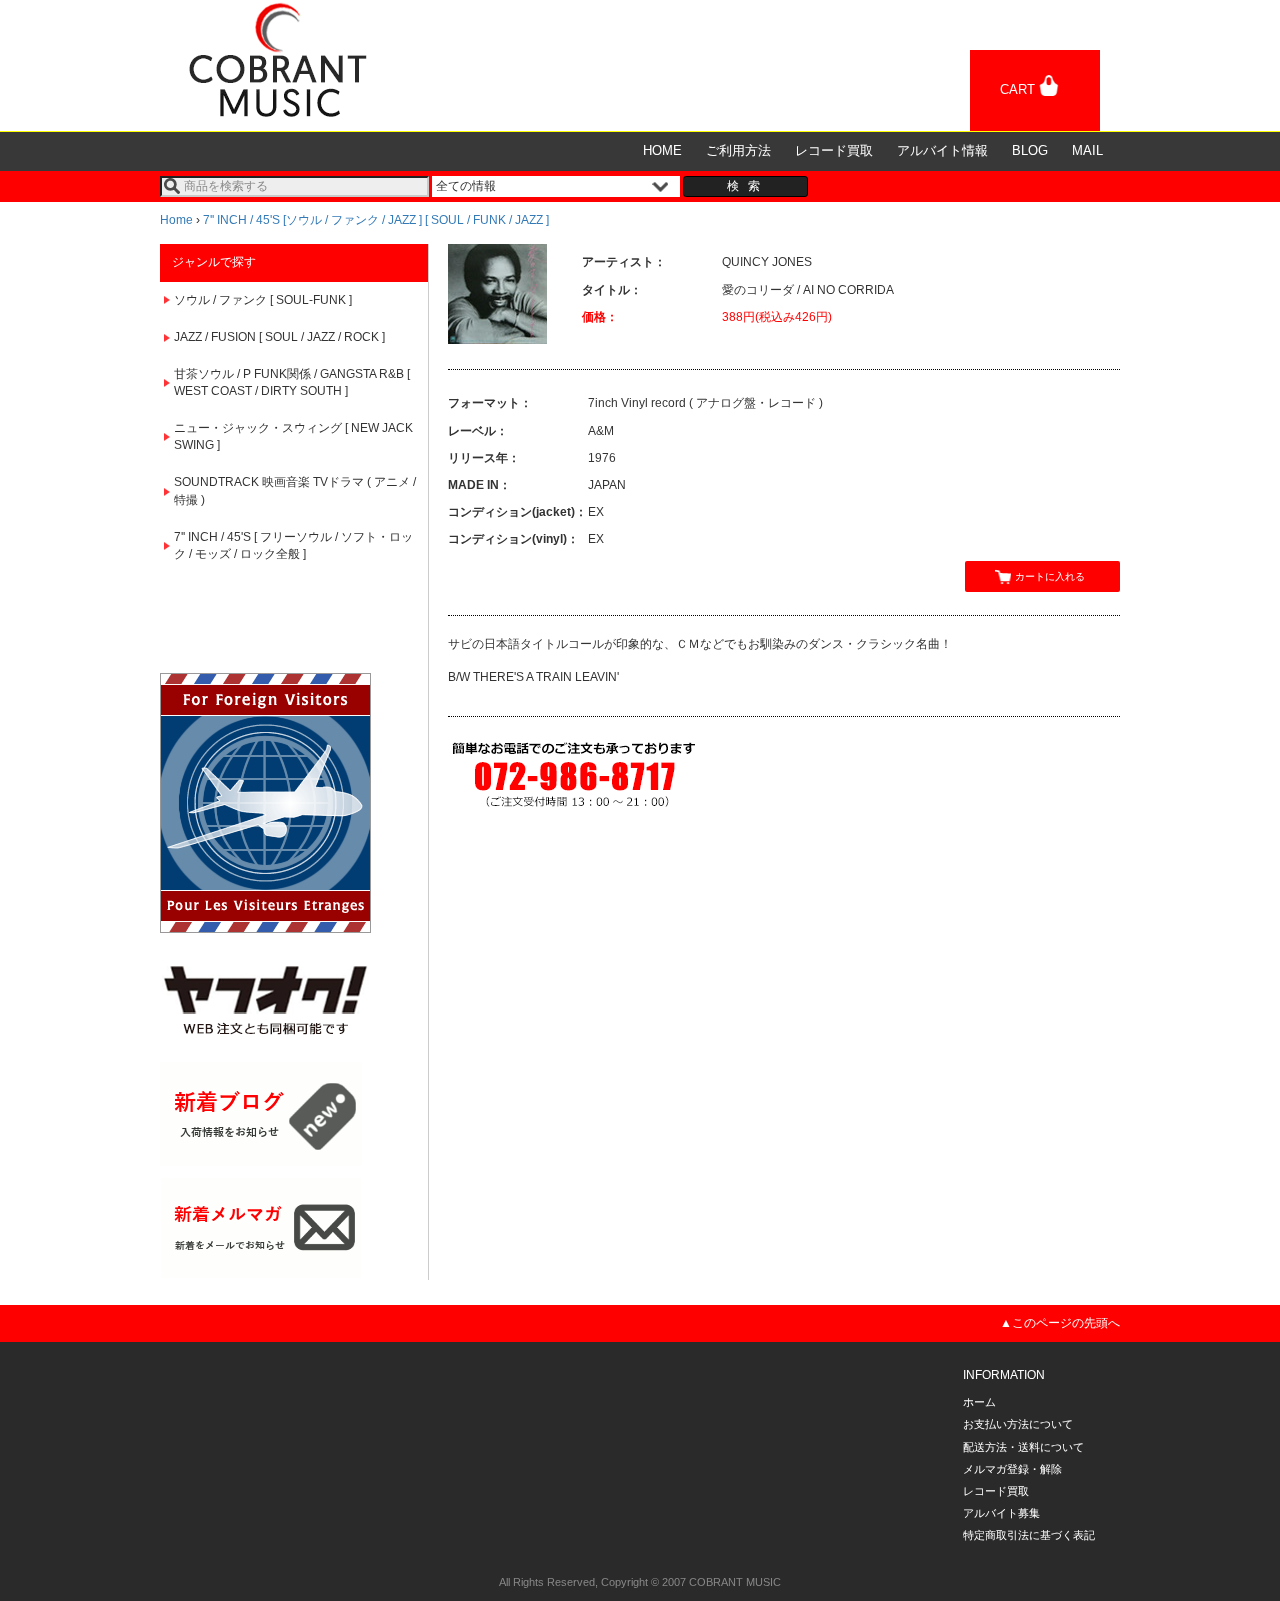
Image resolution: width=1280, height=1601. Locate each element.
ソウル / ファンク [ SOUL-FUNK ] (263, 300)
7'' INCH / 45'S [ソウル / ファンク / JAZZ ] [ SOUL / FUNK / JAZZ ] (376, 220)
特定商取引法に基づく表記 (1029, 1535)
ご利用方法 (738, 150)
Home (176, 220)
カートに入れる (1050, 576)
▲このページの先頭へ (1060, 1323)
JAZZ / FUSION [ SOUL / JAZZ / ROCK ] (279, 337)
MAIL (1087, 150)
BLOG (1030, 150)
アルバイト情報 (942, 150)
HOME (662, 150)
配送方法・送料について (1023, 1447)
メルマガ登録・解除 (1012, 1469)
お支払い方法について (1018, 1424)
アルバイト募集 (1001, 1513)
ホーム (979, 1402)
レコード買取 (834, 150)
